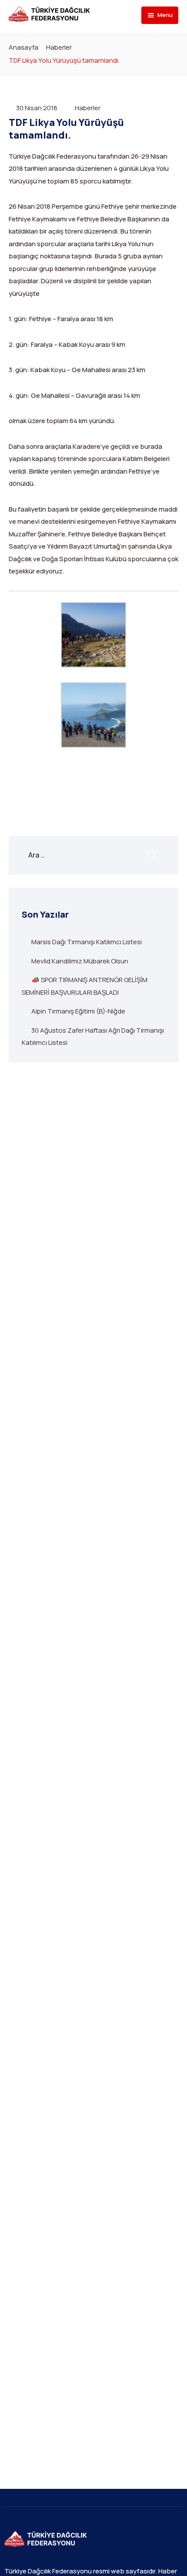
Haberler (59, 47)
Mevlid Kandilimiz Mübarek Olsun (80, 961)
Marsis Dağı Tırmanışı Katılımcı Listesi (87, 942)
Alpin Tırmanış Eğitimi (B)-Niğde (78, 1011)
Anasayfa (23, 47)
